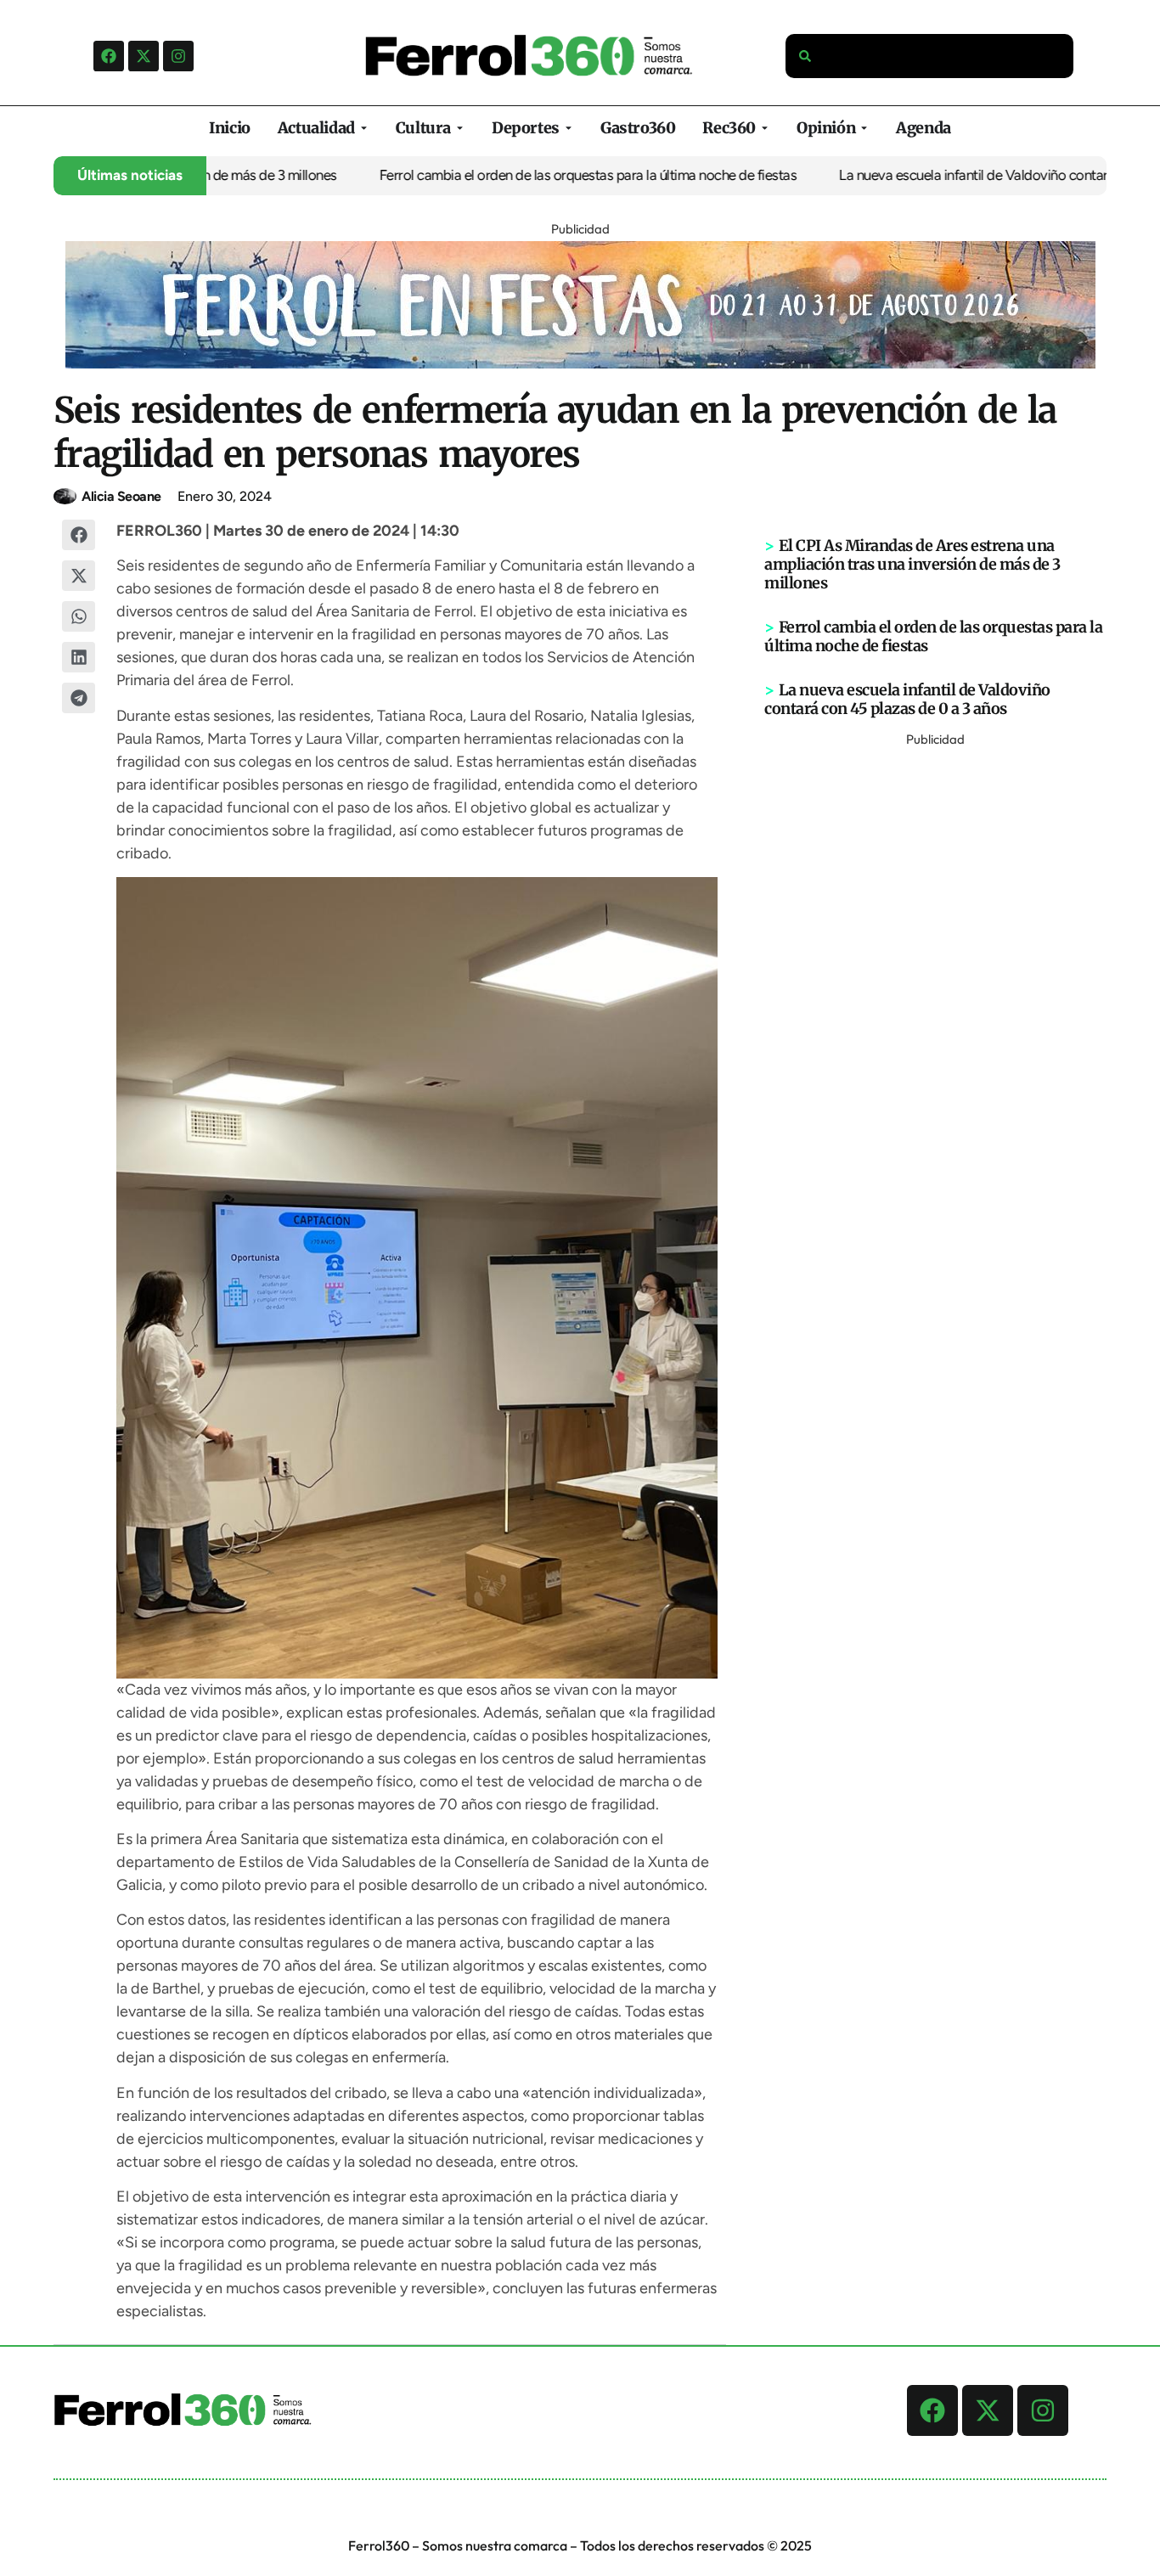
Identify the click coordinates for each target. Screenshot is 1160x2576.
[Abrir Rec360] (765, 128)
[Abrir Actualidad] (364, 128)
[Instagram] (178, 56)
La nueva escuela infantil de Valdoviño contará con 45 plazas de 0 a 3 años (907, 699)
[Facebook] (109, 56)
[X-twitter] (144, 56)
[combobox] (930, 56)
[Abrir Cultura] (460, 128)
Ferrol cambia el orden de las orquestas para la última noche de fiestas (549, 175)
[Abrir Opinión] (864, 128)
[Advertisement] (936, 1006)
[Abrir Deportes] (569, 128)
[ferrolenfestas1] (580, 363)
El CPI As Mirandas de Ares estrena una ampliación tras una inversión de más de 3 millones (912, 564)
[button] (79, 535)
